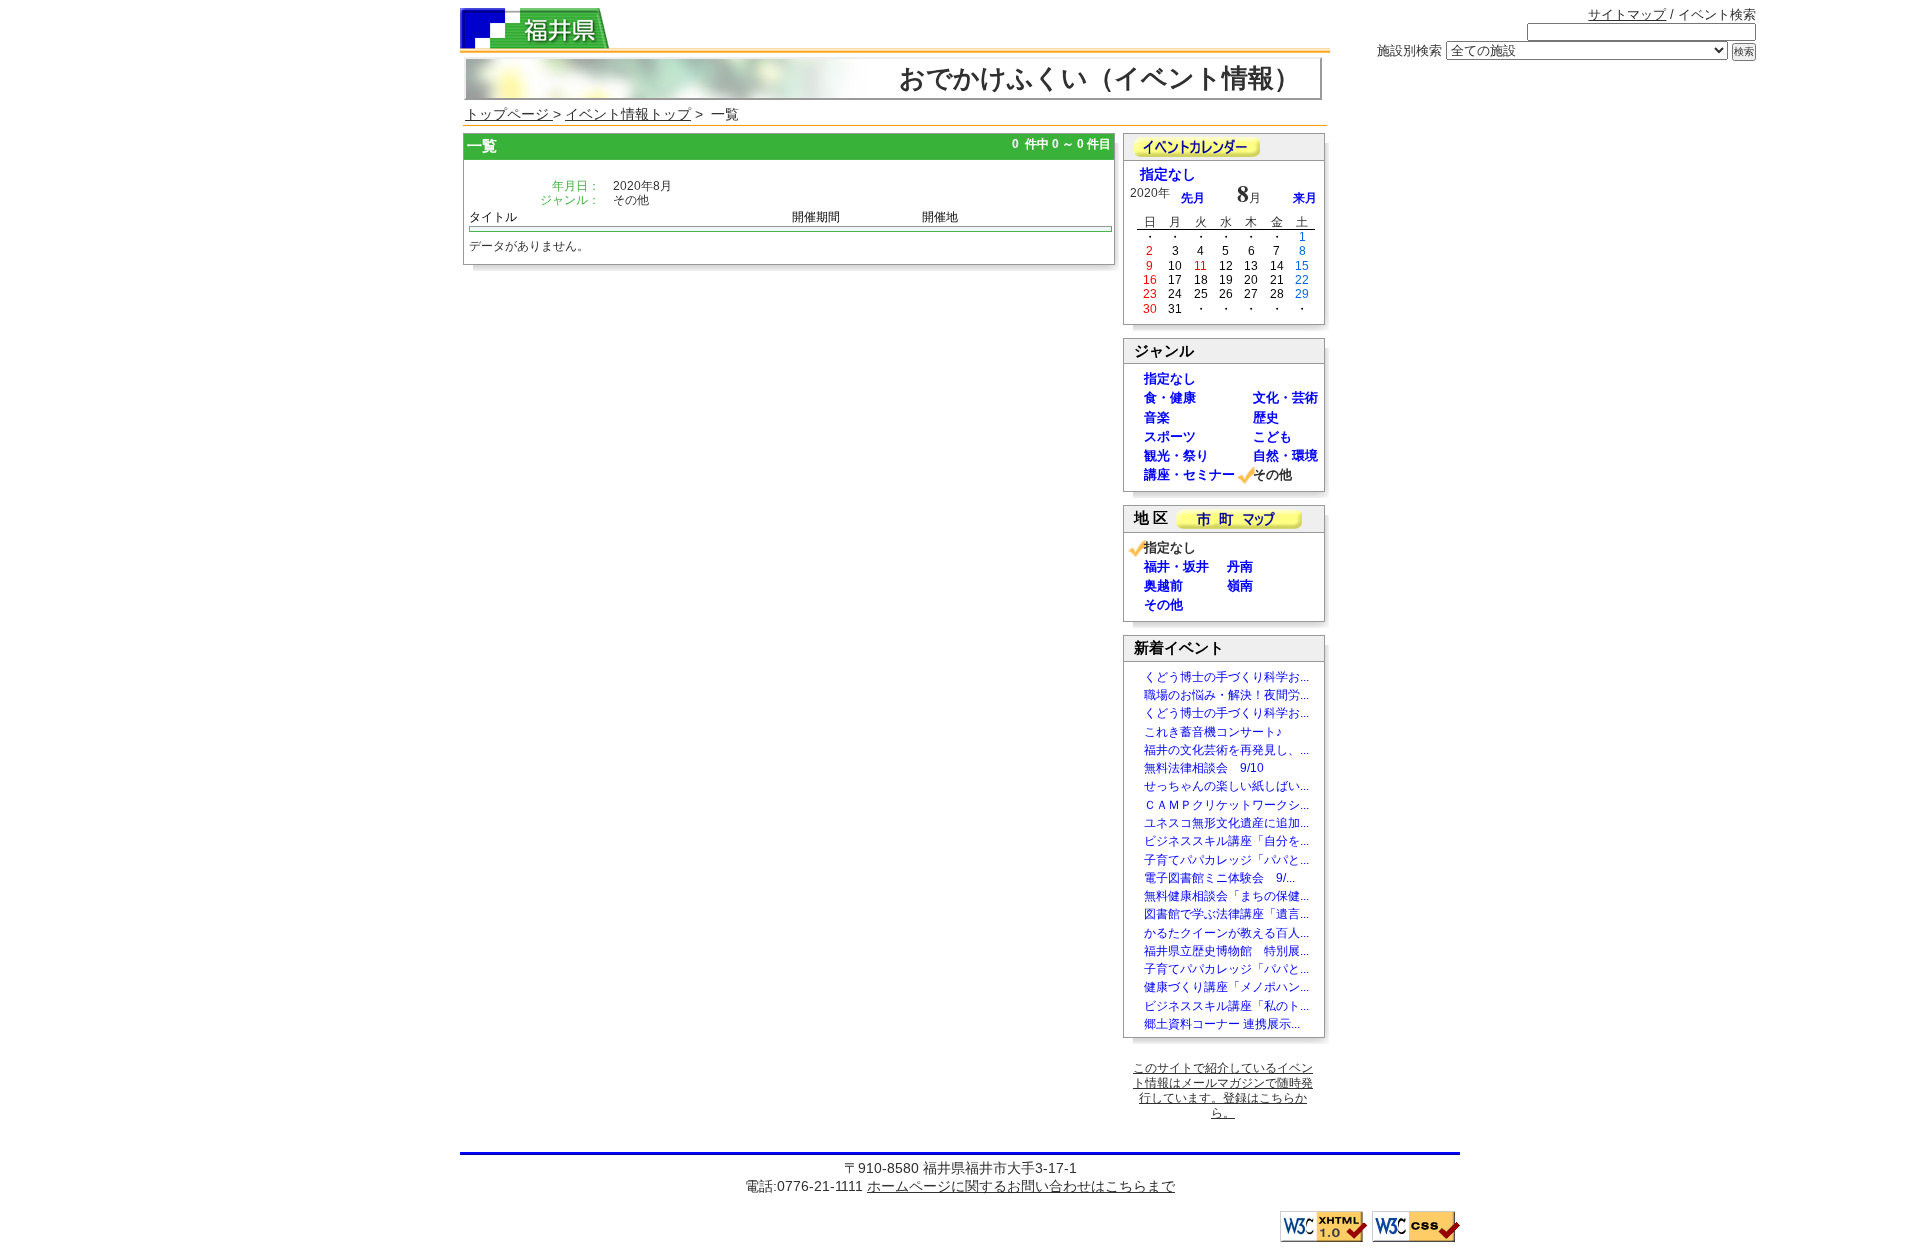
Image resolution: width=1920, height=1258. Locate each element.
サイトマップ (1627, 14)
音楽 (1157, 417)
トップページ (509, 114)
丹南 (1240, 566)
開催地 (940, 217)
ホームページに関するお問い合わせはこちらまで (1021, 1186)
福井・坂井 (1176, 566)
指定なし (1168, 174)
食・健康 (1170, 397)
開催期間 (816, 217)
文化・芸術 (1285, 397)
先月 (1193, 198)
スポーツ (1170, 436)
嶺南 (1240, 585)
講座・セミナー (1189, 474)
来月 (1305, 198)
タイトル (493, 217)
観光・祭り (1176, 455)
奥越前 (1163, 585)
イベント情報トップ (628, 114)
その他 (1163, 604)
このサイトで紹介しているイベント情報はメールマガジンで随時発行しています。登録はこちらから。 (1223, 1090)
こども (1272, 436)
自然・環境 (1285, 455)
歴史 (1266, 417)
